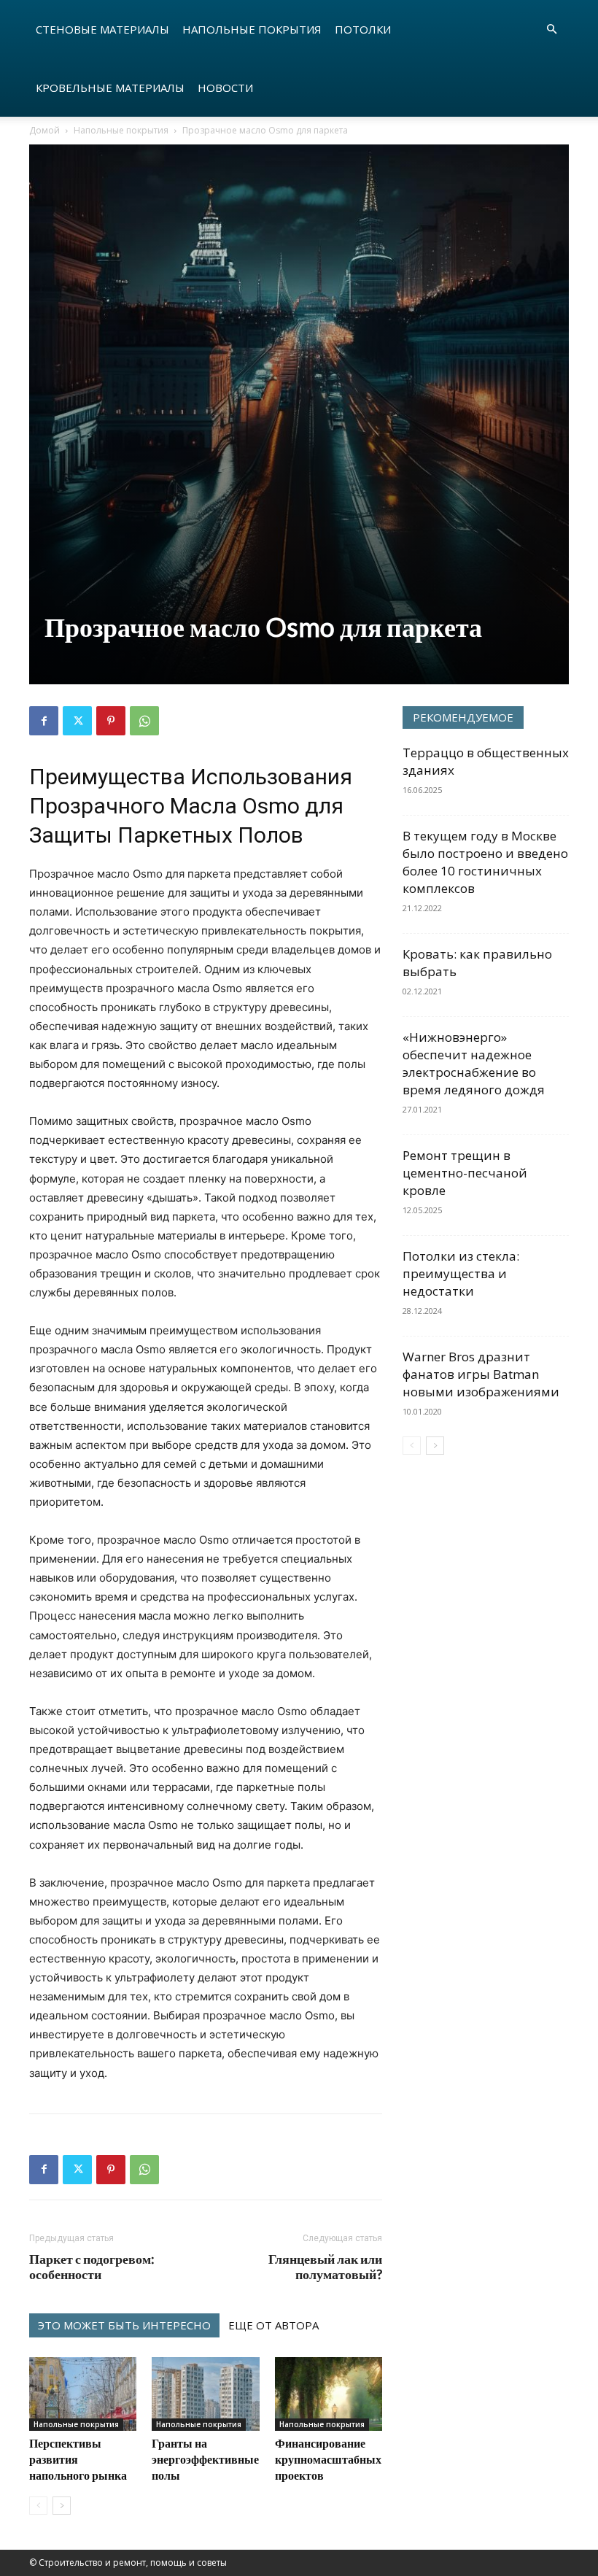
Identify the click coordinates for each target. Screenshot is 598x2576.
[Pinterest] (111, 721)
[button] (551, 30)
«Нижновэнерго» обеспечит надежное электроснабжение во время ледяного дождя (474, 1063)
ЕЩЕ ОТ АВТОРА (273, 2325)
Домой (44, 130)
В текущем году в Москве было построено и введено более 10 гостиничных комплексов (485, 862)
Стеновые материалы (102, 29)
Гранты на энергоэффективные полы (205, 2459)
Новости (225, 88)
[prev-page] (38, 2506)
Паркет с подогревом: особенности (92, 2267)
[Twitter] (77, 721)
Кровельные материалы (110, 88)
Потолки (363, 29)
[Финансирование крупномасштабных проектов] (329, 2394)
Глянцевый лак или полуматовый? (325, 2267)
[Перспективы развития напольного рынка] (83, 2394)
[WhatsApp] (144, 721)
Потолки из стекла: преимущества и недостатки (461, 1273)
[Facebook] (44, 721)
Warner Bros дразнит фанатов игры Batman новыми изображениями (481, 1374)
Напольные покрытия (252, 29)
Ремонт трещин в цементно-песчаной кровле (465, 1173)
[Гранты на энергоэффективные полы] (205, 2394)
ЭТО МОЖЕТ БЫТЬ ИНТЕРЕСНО (124, 2325)
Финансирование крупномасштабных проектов (328, 2459)
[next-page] (62, 2506)
